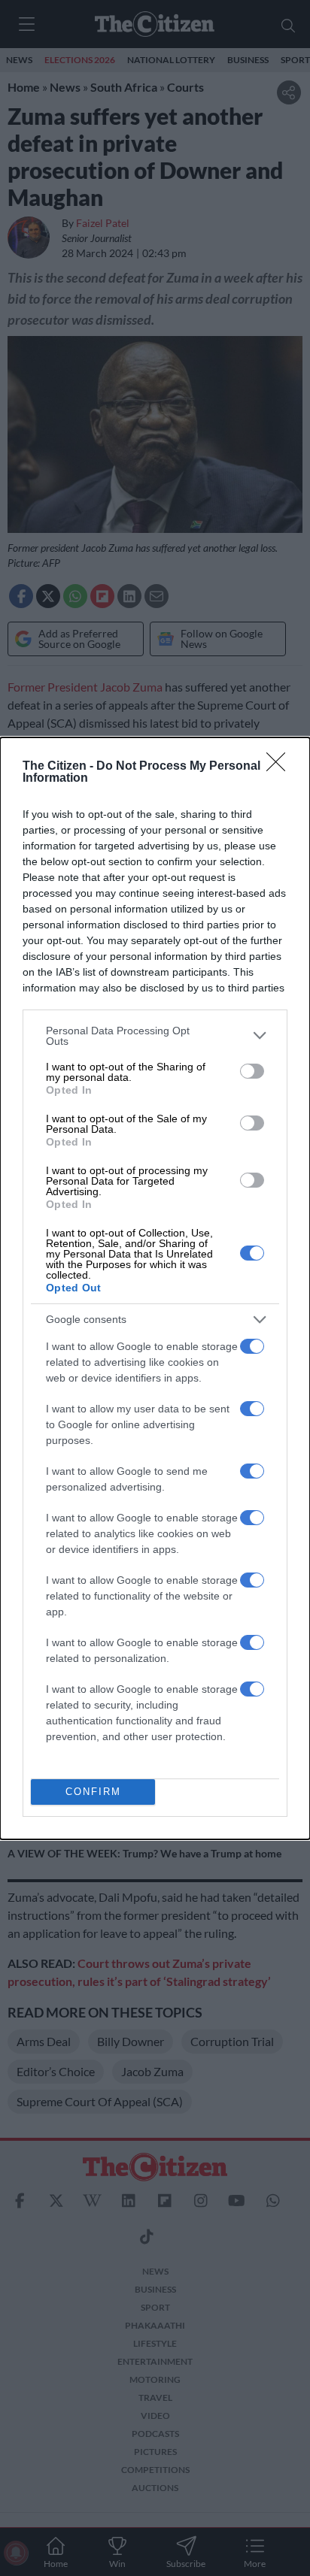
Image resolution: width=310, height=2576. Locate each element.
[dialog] (155, 1288)
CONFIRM (93, 1792)
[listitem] (155, 1036)
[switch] (252, 1071)
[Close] (281, 767)
